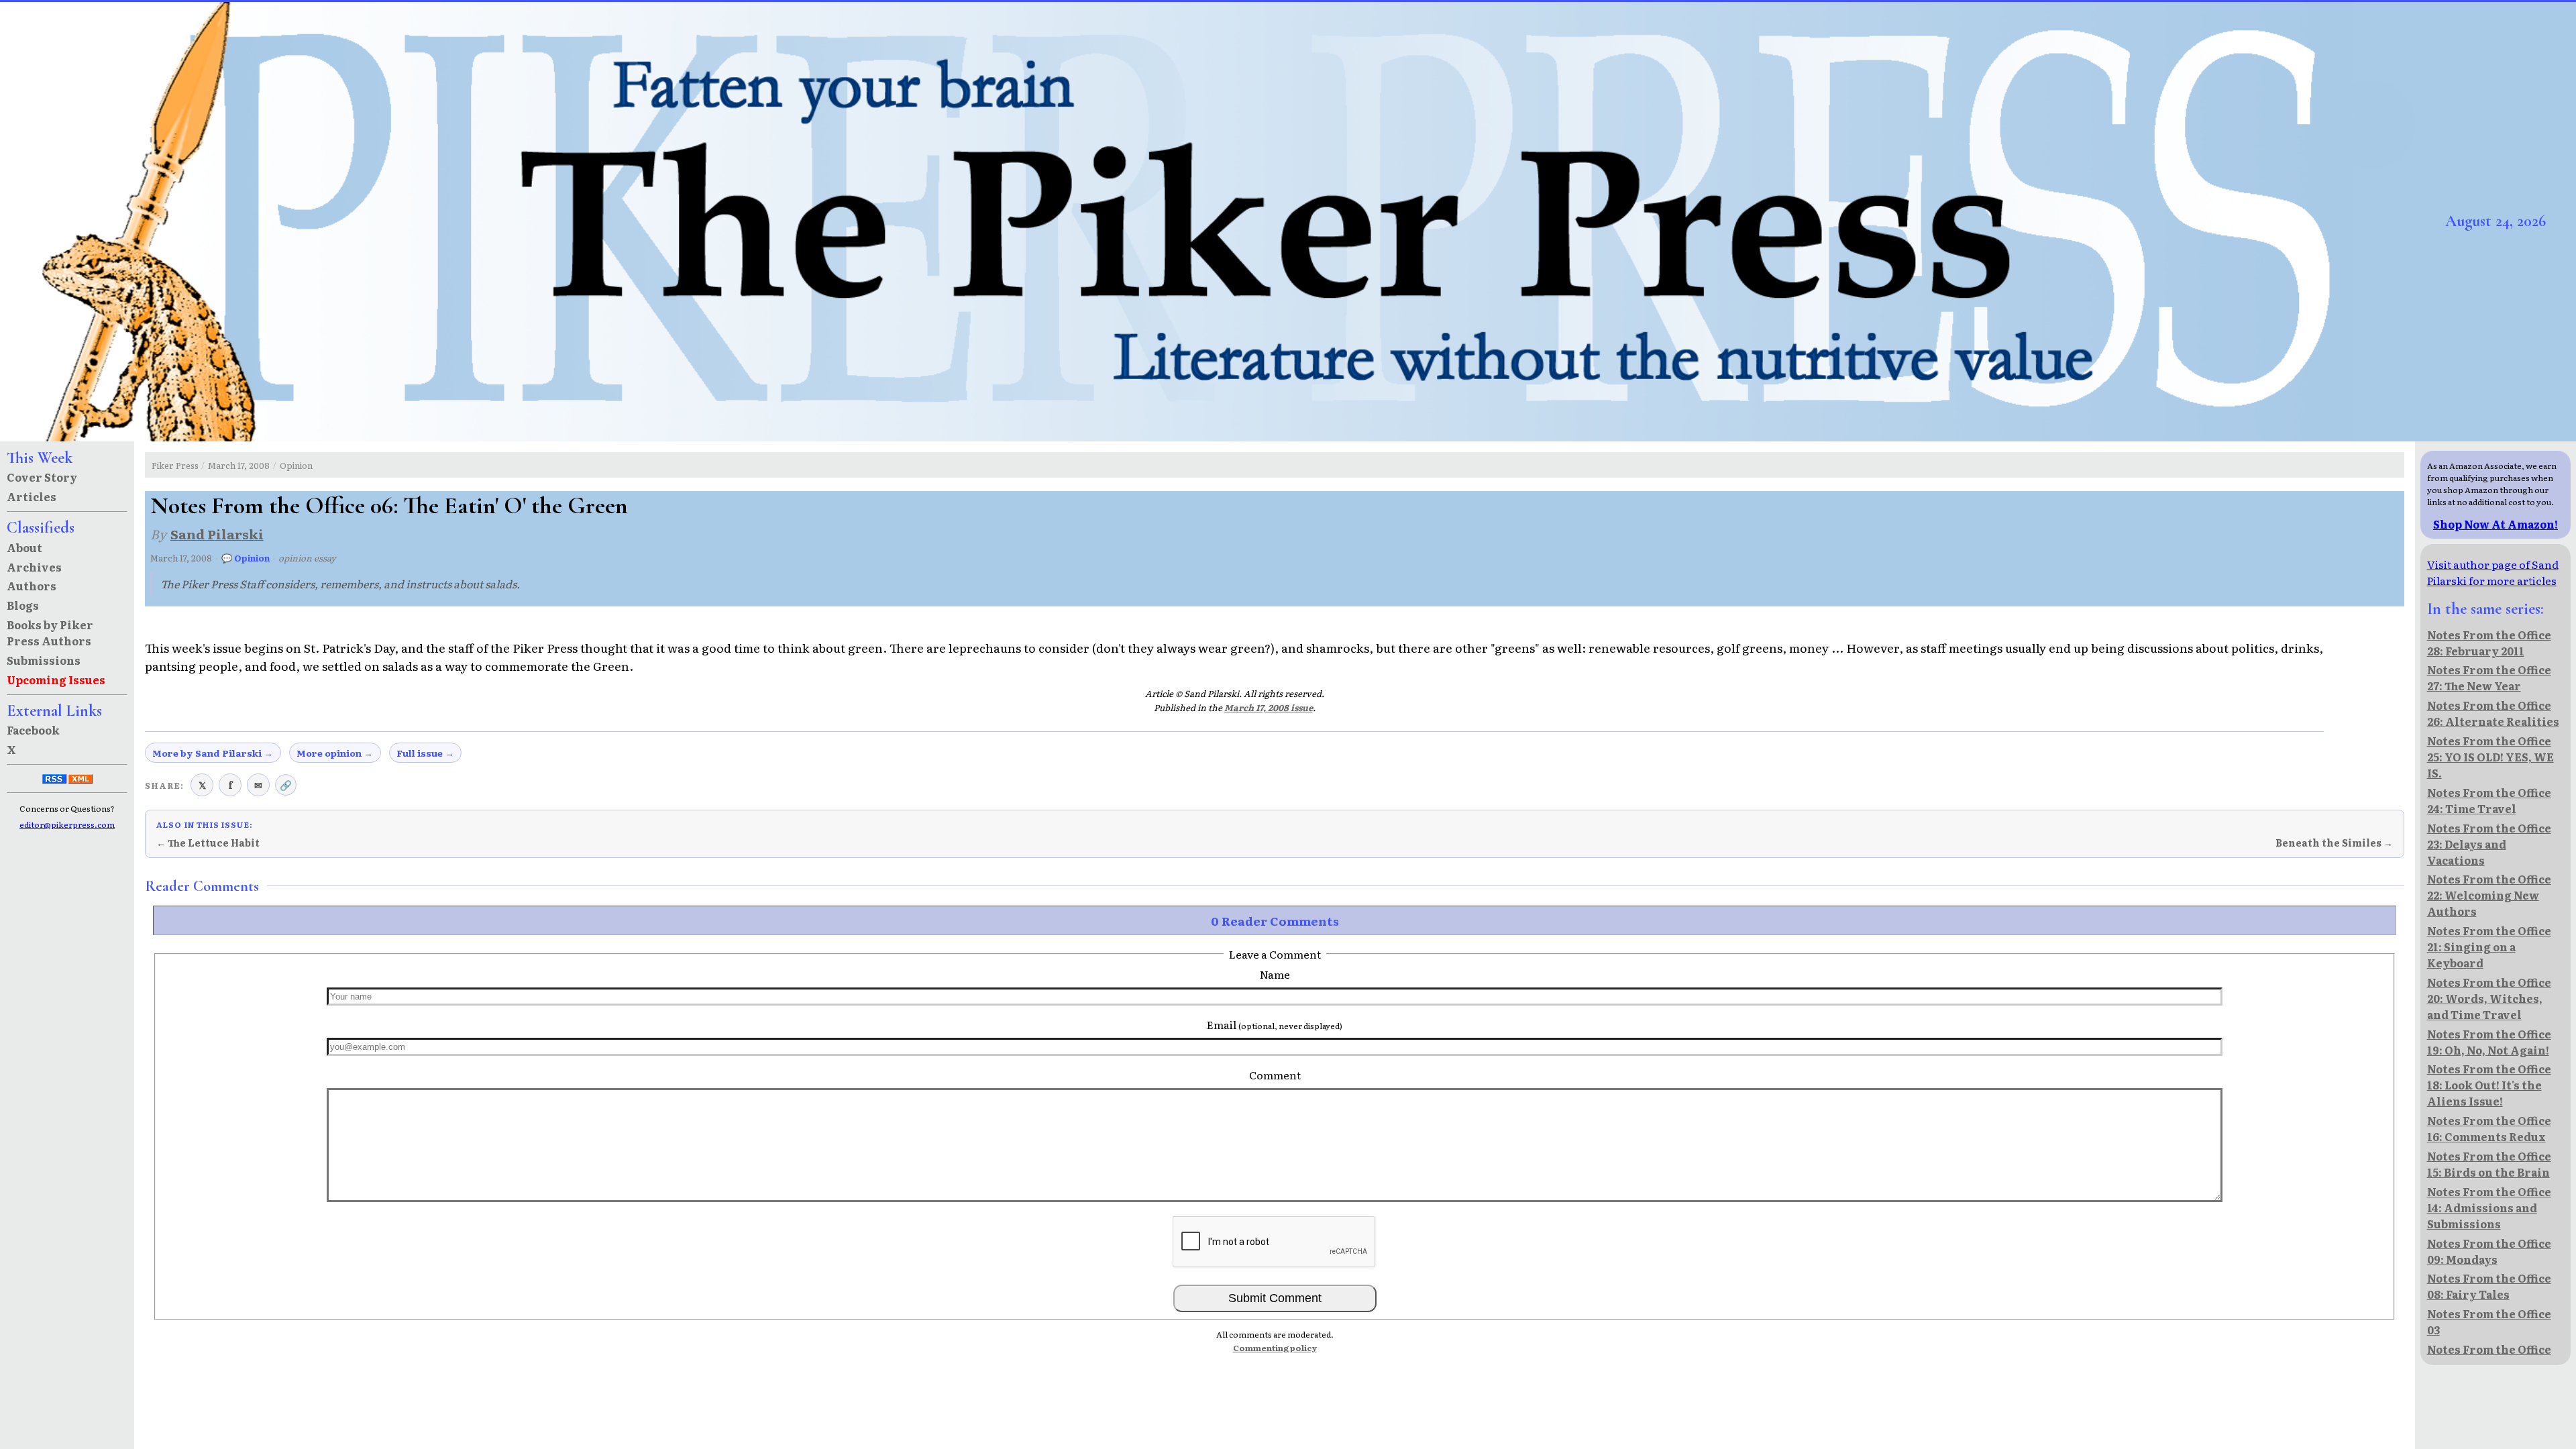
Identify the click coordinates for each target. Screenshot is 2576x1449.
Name (1275, 974)
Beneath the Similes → (2334, 843)
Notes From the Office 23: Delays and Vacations (2489, 844)
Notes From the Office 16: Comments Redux (2489, 1128)
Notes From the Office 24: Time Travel (2489, 800)
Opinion (296, 465)
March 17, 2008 (239, 465)
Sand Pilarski (217, 534)
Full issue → (425, 753)
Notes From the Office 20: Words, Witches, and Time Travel (2489, 998)
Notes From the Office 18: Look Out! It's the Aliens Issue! (2489, 1085)
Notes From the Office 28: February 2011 (2489, 643)
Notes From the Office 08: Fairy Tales (2489, 1286)
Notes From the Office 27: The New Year (2489, 678)
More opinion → (335, 753)
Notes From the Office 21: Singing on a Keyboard (2489, 947)
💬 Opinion (246, 558)
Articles (32, 496)
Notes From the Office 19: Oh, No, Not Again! (2489, 1042)
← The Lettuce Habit (208, 843)
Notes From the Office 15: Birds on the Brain (2489, 1164)
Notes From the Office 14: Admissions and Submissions (2489, 1207)
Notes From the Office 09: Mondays (2489, 1251)
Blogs (23, 605)
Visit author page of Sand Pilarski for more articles (2493, 572)
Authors (32, 586)
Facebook (33, 730)
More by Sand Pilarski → (213, 753)
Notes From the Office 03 (2489, 1322)
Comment (1275, 1075)
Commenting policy (1275, 1348)
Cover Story (42, 477)
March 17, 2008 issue (1269, 707)
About (24, 547)
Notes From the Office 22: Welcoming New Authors (2489, 895)
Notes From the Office (2489, 1349)
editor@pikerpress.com (67, 824)
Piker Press (175, 465)
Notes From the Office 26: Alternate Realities (2493, 713)
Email (1275, 1024)
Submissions (44, 660)
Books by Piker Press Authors (50, 633)
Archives (34, 567)
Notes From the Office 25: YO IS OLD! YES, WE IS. (2490, 757)
